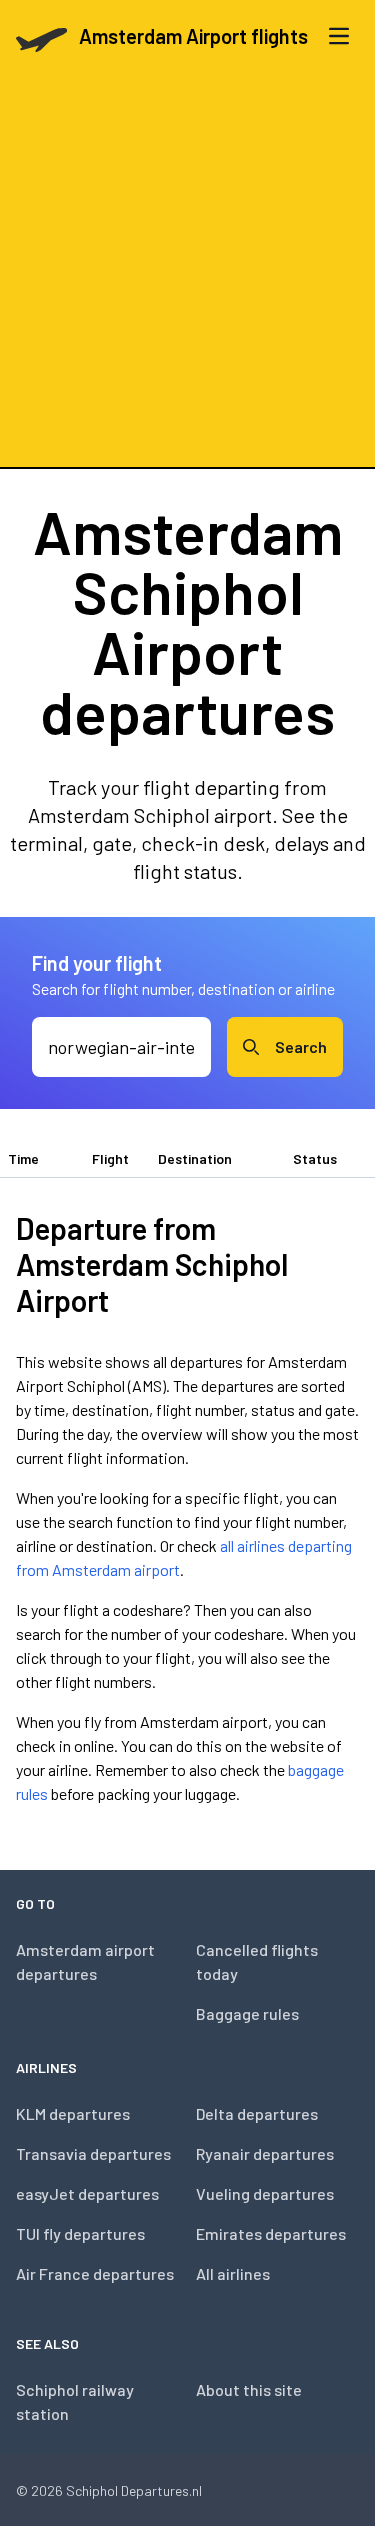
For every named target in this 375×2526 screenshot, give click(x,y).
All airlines (233, 2273)
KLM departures (73, 2113)
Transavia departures (93, 2153)
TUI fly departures (80, 2233)
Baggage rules (247, 2013)
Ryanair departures (265, 2153)
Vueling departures (265, 2193)
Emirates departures (271, 2233)
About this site (249, 2389)
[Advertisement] (187, 269)
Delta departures (257, 2113)
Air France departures (95, 2273)
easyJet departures (87, 2193)
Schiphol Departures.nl (134, 2490)
